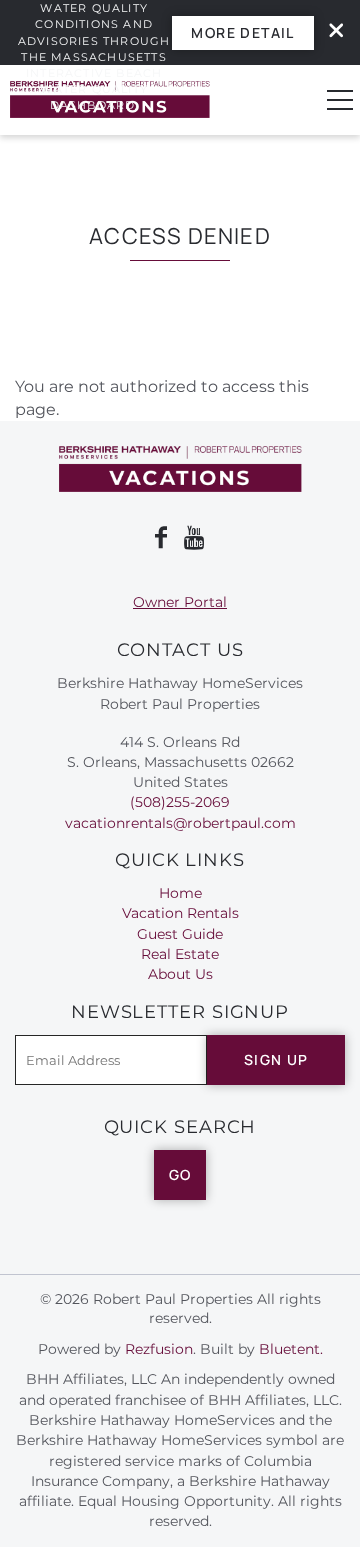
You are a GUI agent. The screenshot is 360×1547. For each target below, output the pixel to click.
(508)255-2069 (180, 802)
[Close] (329, 32)
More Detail (242, 32)
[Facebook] (161, 538)
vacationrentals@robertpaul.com (180, 823)
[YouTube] (196, 538)
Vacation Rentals (180, 913)
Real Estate (180, 954)
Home (180, 893)
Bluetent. (291, 1349)
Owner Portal (180, 602)
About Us (180, 974)
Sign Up (276, 1059)
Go (180, 1174)
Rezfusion (159, 1349)
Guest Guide (180, 934)
